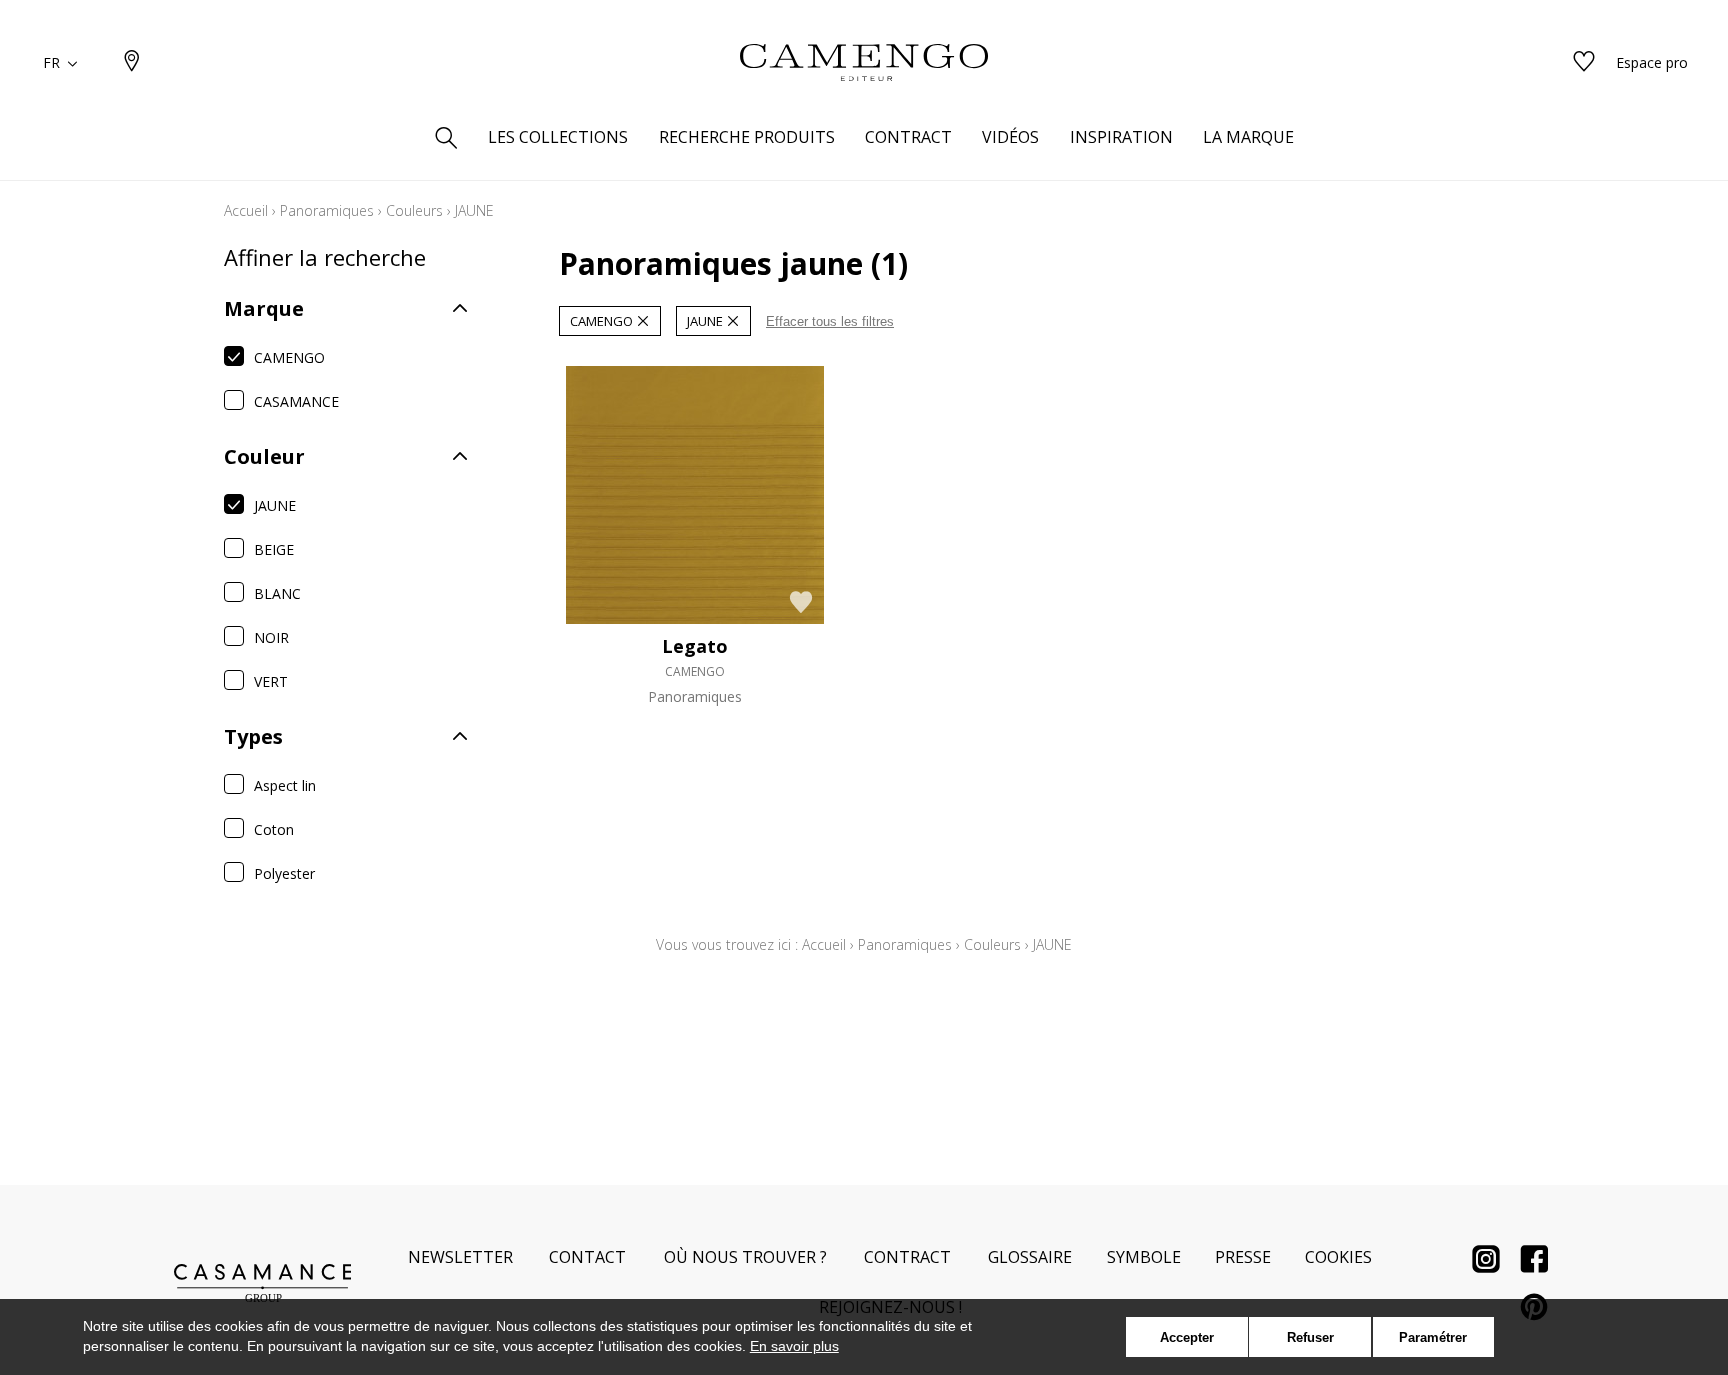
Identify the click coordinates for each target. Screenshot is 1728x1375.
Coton (274, 829)
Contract (907, 1257)
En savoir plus (794, 1346)
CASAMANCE (296, 401)
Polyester (284, 873)
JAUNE (275, 505)
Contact (587, 1257)
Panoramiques (327, 210)
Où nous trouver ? (745, 1257)
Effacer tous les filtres (830, 321)
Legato (695, 646)
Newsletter (460, 1257)
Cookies (1338, 1257)
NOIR (271, 637)
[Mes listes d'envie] (1584, 62)
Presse (1243, 1257)
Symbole (1144, 1257)
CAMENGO (289, 357)
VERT (271, 681)
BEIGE (274, 549)
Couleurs (414, 210)
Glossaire (1030, 1257)
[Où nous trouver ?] (132, 62)
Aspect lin (285, 785)
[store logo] (864, 63)
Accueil (246, 210)
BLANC (277, 593)
